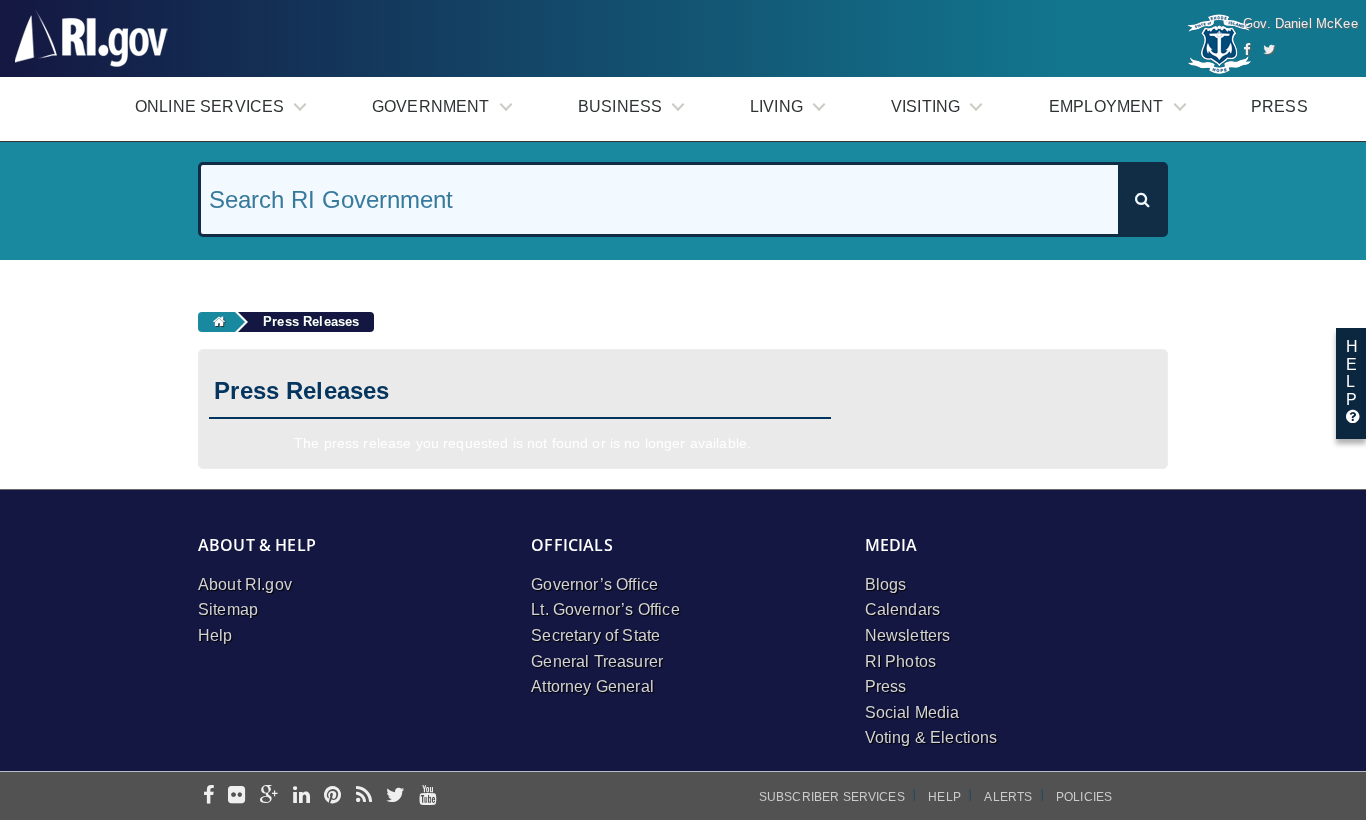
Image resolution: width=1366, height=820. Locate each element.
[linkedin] (301, 796)
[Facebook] (1246, 49)
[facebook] (208, 796)
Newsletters (908, 635)
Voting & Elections (931, 737)
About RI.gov (245, 584)
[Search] (1142, 199)
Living (776, 106)
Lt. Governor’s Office (605, 609)
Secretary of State (595, 635)
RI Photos (900, 661)
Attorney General (592, 686)
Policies (1084, 797)
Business (620, 106)
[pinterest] (332, 796)
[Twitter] (1269, 49)
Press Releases (311, 321)
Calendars (902, 609)
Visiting (925, 106)
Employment (1106, 106)
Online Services (209, 106)
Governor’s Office (594, 584)
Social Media (912, 712)
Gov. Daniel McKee (1300, 23)
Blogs (886, 584)
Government (431, 106)
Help (215, 635)
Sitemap (228, 609)
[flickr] (236, 796)
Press (1279, 106)
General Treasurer (597, 661)
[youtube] (427, 796)
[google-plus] (269, 796)
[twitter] (395, 796)
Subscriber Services (832, 797)
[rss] (364, 796)
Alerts (1008, 797)
